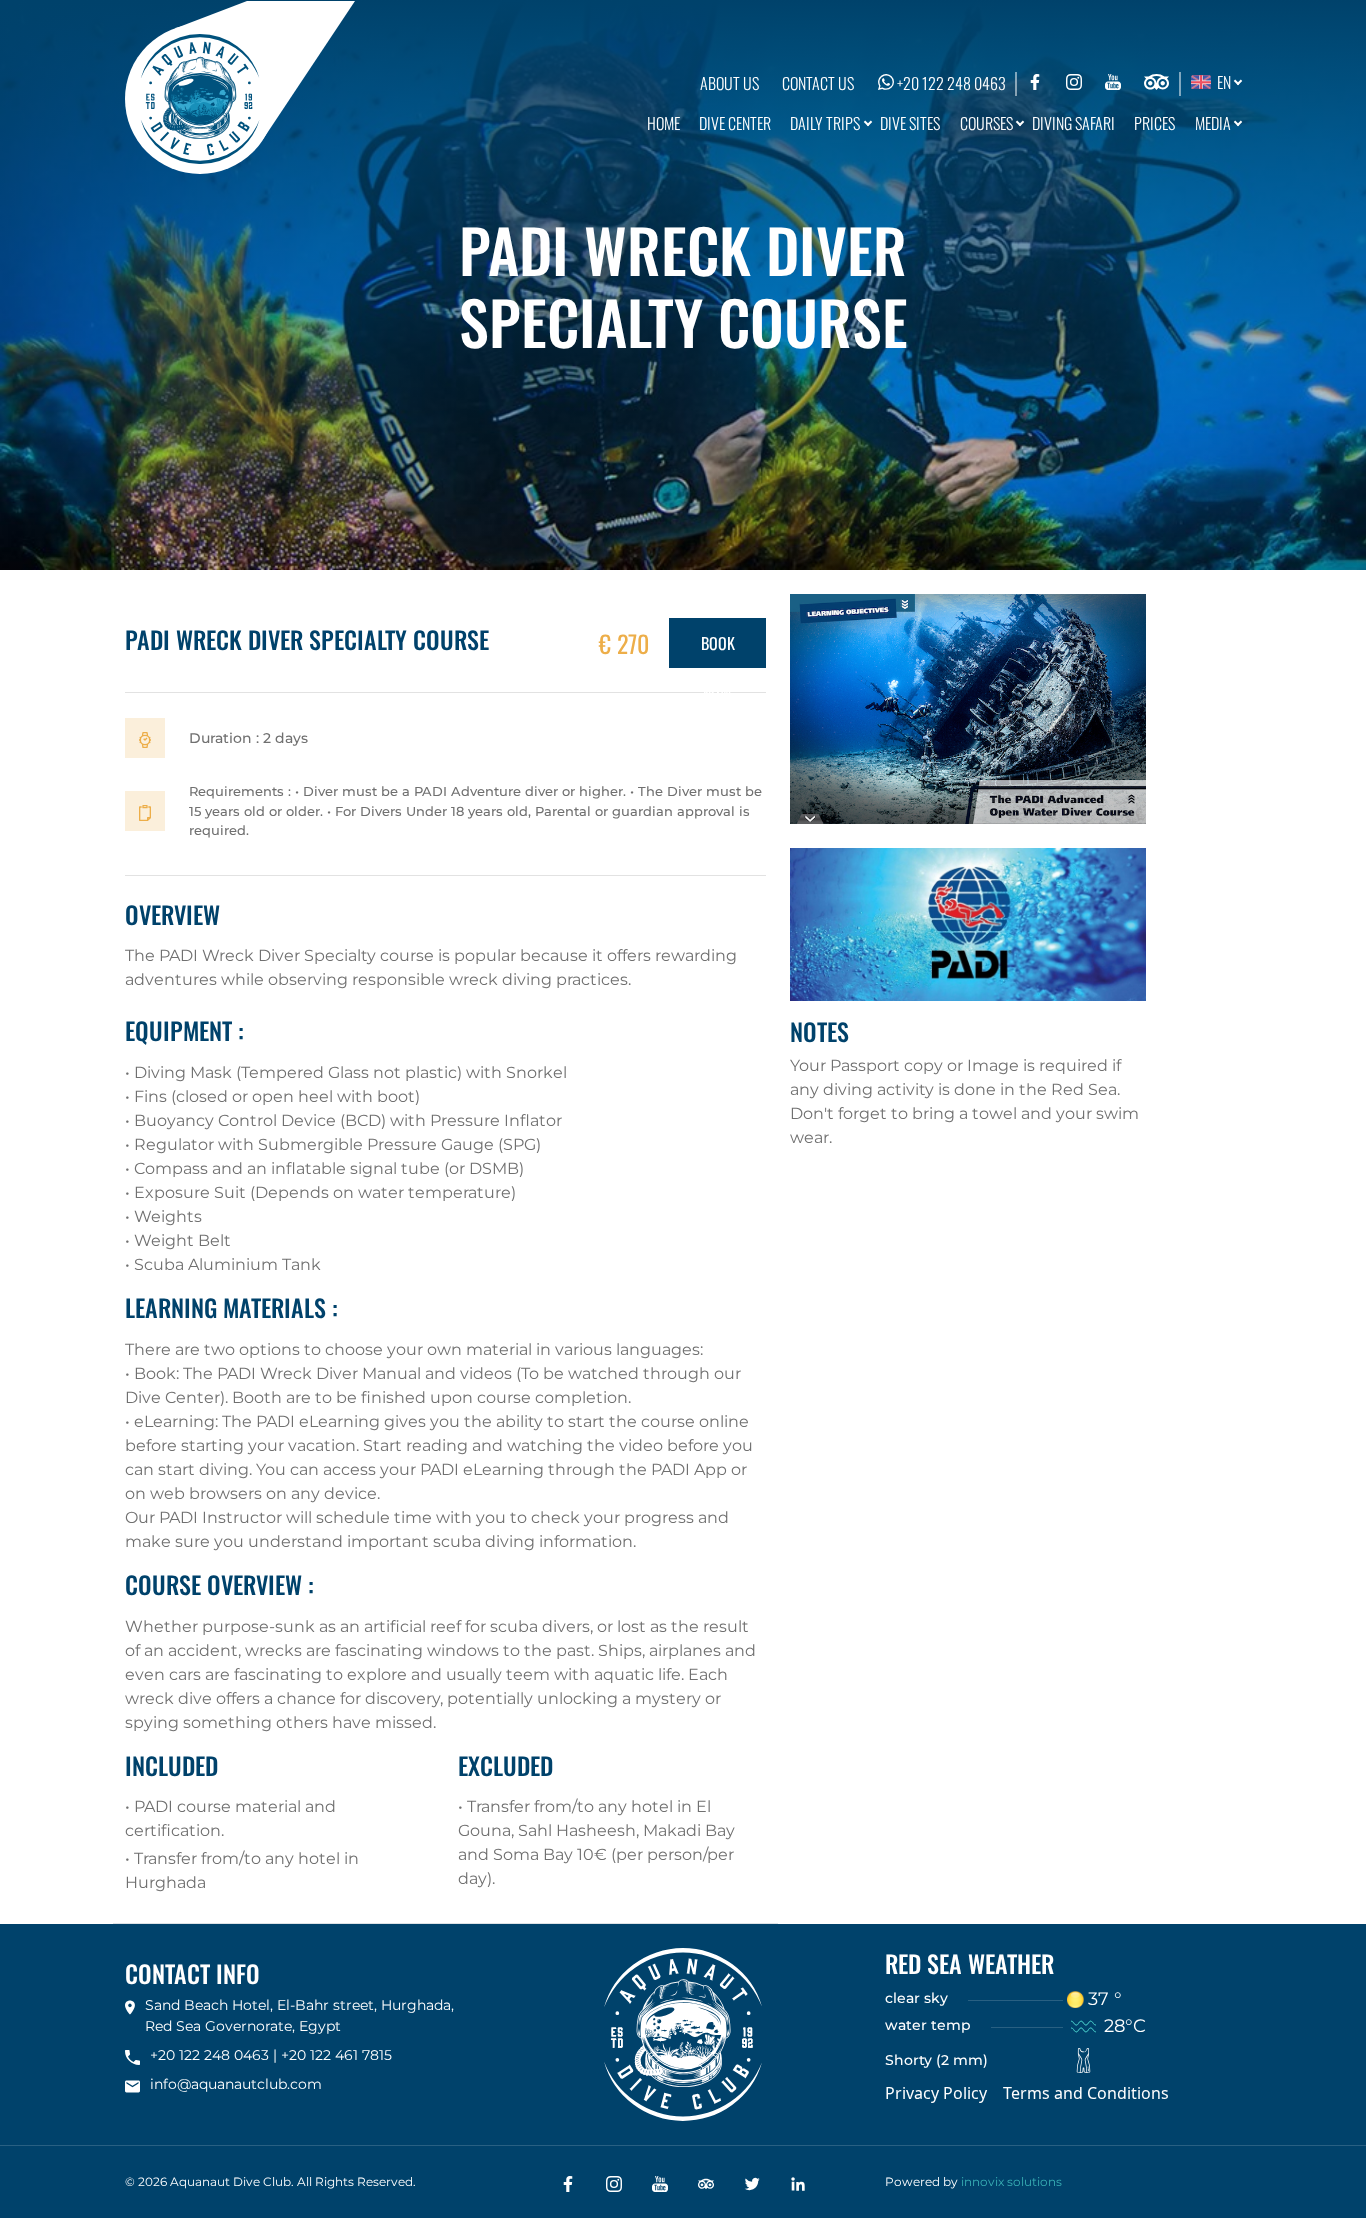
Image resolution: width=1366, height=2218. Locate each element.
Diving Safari (1073, 123)
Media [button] (1213, 123)
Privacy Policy (936, 2093)
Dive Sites (910, 123)
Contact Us (818, 83)
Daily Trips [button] (825, 123)
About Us (729, 83)
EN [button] (1221, 82)
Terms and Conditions (1086, 2093)
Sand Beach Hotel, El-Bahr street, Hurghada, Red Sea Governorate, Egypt (299, 2015)
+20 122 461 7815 (336, 2055)
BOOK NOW (718, 649)
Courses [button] (986, 123)
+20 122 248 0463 (950, 83)
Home (663, 123)
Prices (1154, 123)
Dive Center (735, 123)
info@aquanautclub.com (236, 2084)
